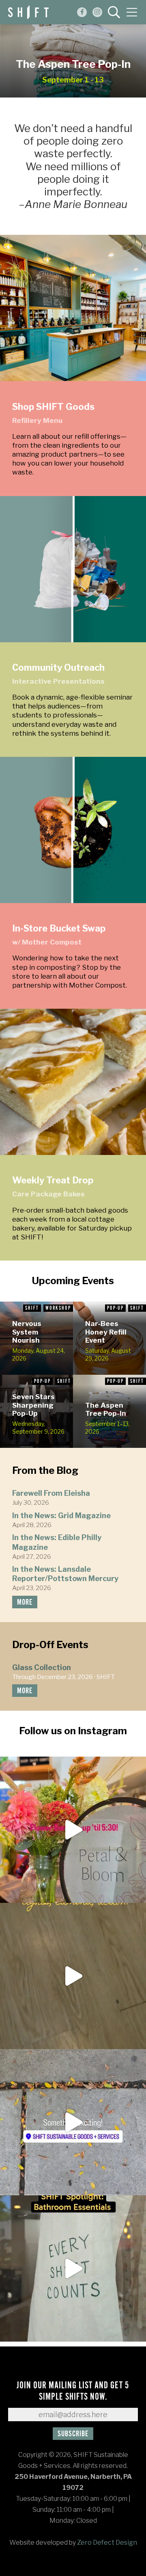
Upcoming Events (73, 1281)
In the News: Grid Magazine (61, 1515)
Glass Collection (42, 1667)
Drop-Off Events (50, 1645)
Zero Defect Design (107, 2542)
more (25, 1602)
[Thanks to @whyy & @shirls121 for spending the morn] (73, 1976)
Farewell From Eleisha (51, 1493)
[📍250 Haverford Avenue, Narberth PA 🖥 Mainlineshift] (73, 2268)
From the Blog (45, 1470)
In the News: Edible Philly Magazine (57, 1542)
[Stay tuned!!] (73, 2122)
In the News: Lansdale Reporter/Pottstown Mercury (65, 1574)
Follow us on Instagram (73, 1731)
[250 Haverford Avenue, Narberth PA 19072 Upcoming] (73, 1830)
